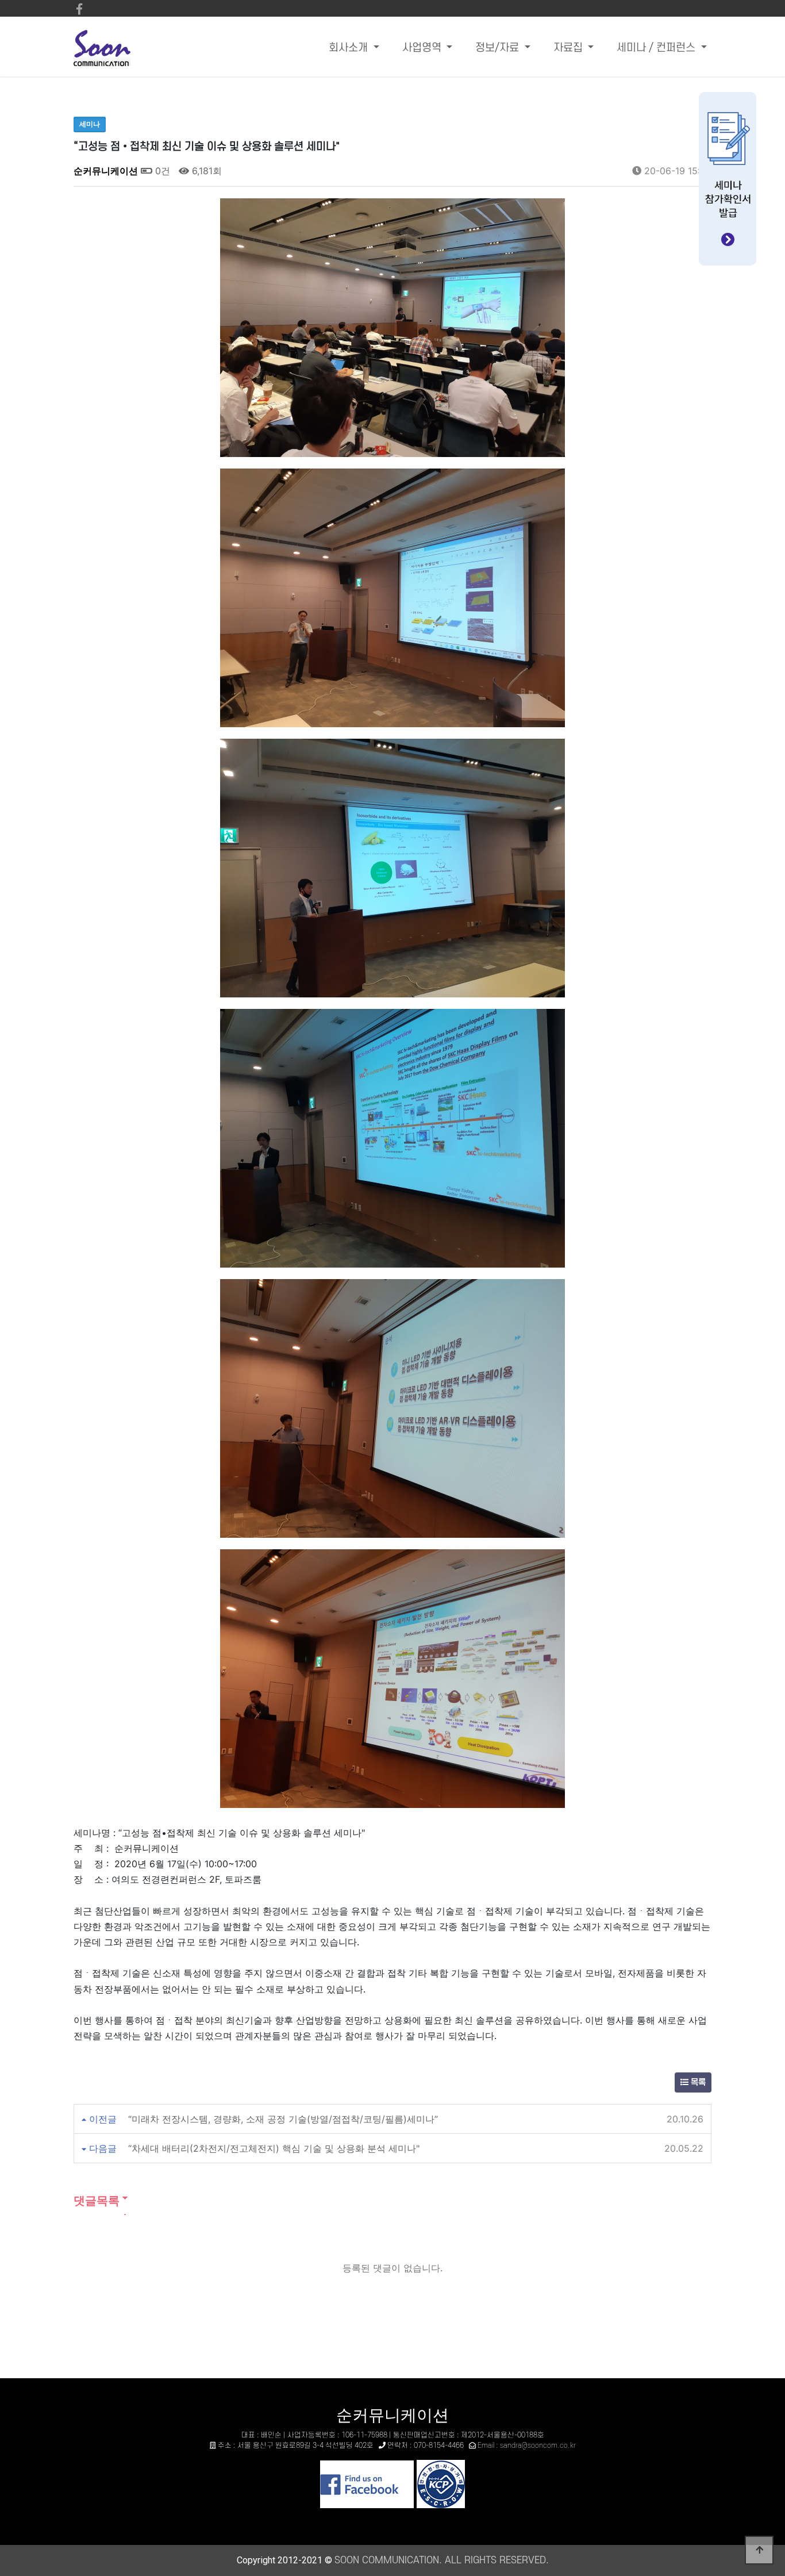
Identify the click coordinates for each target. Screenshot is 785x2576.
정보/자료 (499, 48)
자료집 (569, 48)
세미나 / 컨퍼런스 (657, 48)
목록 (697, 2082)
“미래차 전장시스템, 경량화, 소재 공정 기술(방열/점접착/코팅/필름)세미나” (283, 2119)
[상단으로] (759, 2550)
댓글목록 (97, 2201)
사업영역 (423, 48)
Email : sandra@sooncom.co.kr (527, 2446)
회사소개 (350, 48)
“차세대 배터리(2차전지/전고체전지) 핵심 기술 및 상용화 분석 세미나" (274, 2148)
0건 (161, 171)
